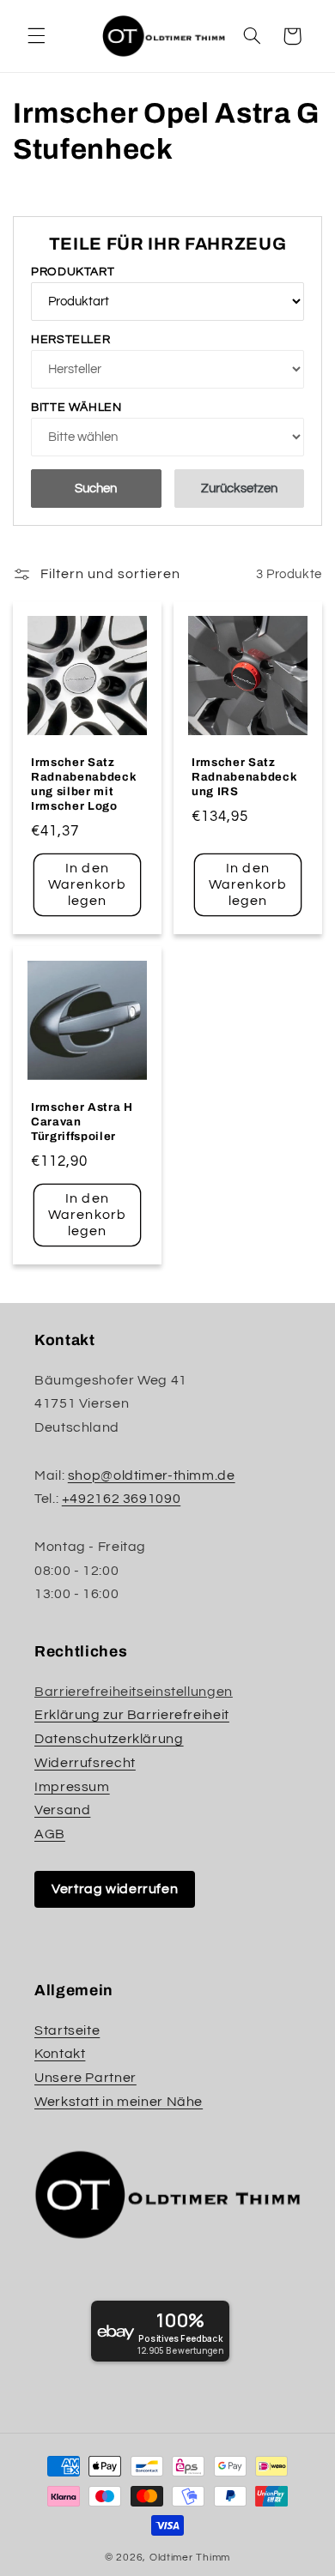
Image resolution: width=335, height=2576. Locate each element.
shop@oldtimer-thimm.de (152, 1475)
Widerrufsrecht (85, 1763)
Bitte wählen (76, 407)
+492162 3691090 (121, 1499)
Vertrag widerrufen (115, 1889)
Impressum (72, 1787)
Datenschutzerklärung (109, 1739)
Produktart (73, 272)
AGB (50, 1834)
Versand (62, 1810)
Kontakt (60, 2054)
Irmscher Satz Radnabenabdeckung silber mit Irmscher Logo (84, 784)
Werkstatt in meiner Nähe (119, 2102)
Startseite (67, 2030)
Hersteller (70, 340)
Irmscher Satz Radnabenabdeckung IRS (244, 777)
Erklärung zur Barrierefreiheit (132, 1715)
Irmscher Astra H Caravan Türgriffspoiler (82, 1122)
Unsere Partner (85, 2078)
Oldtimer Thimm (190, 2558)
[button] (36, 36)
